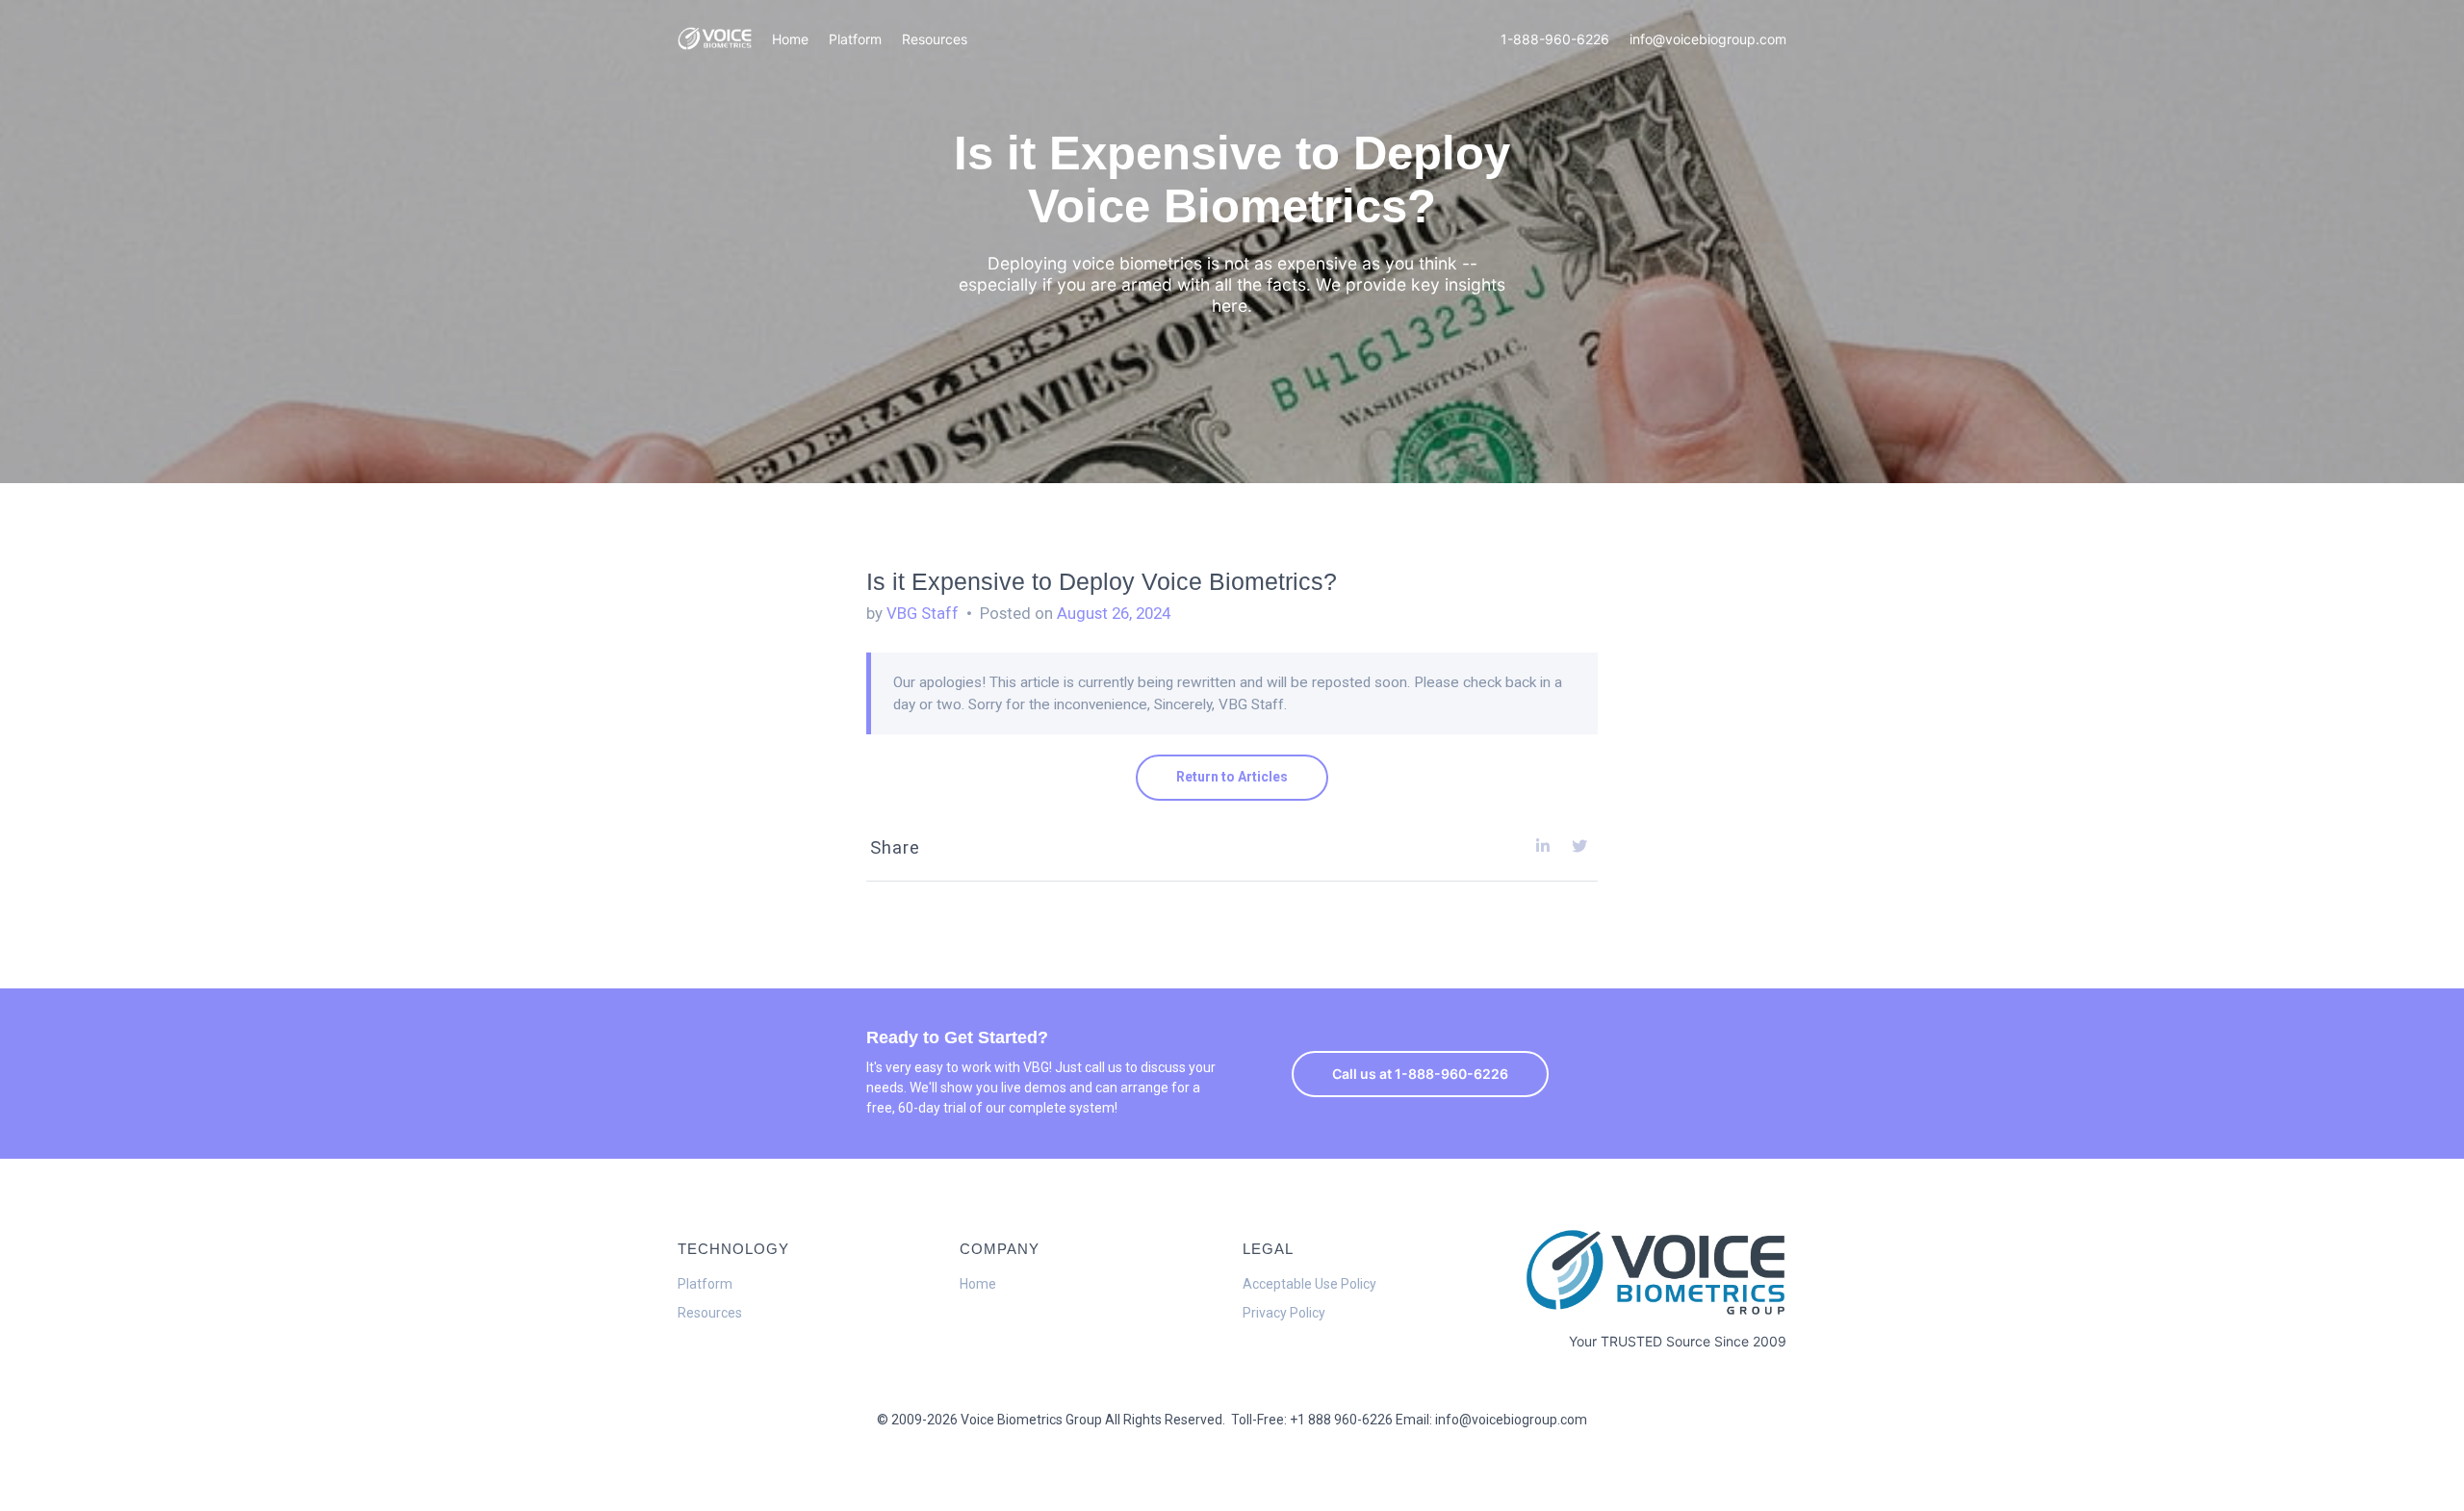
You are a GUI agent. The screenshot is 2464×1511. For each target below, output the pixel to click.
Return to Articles (1232, 777)
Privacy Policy (1284, 1313)
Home (790, 39)
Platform (855, 39)
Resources (935, 39)
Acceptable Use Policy (1309, 1284)
